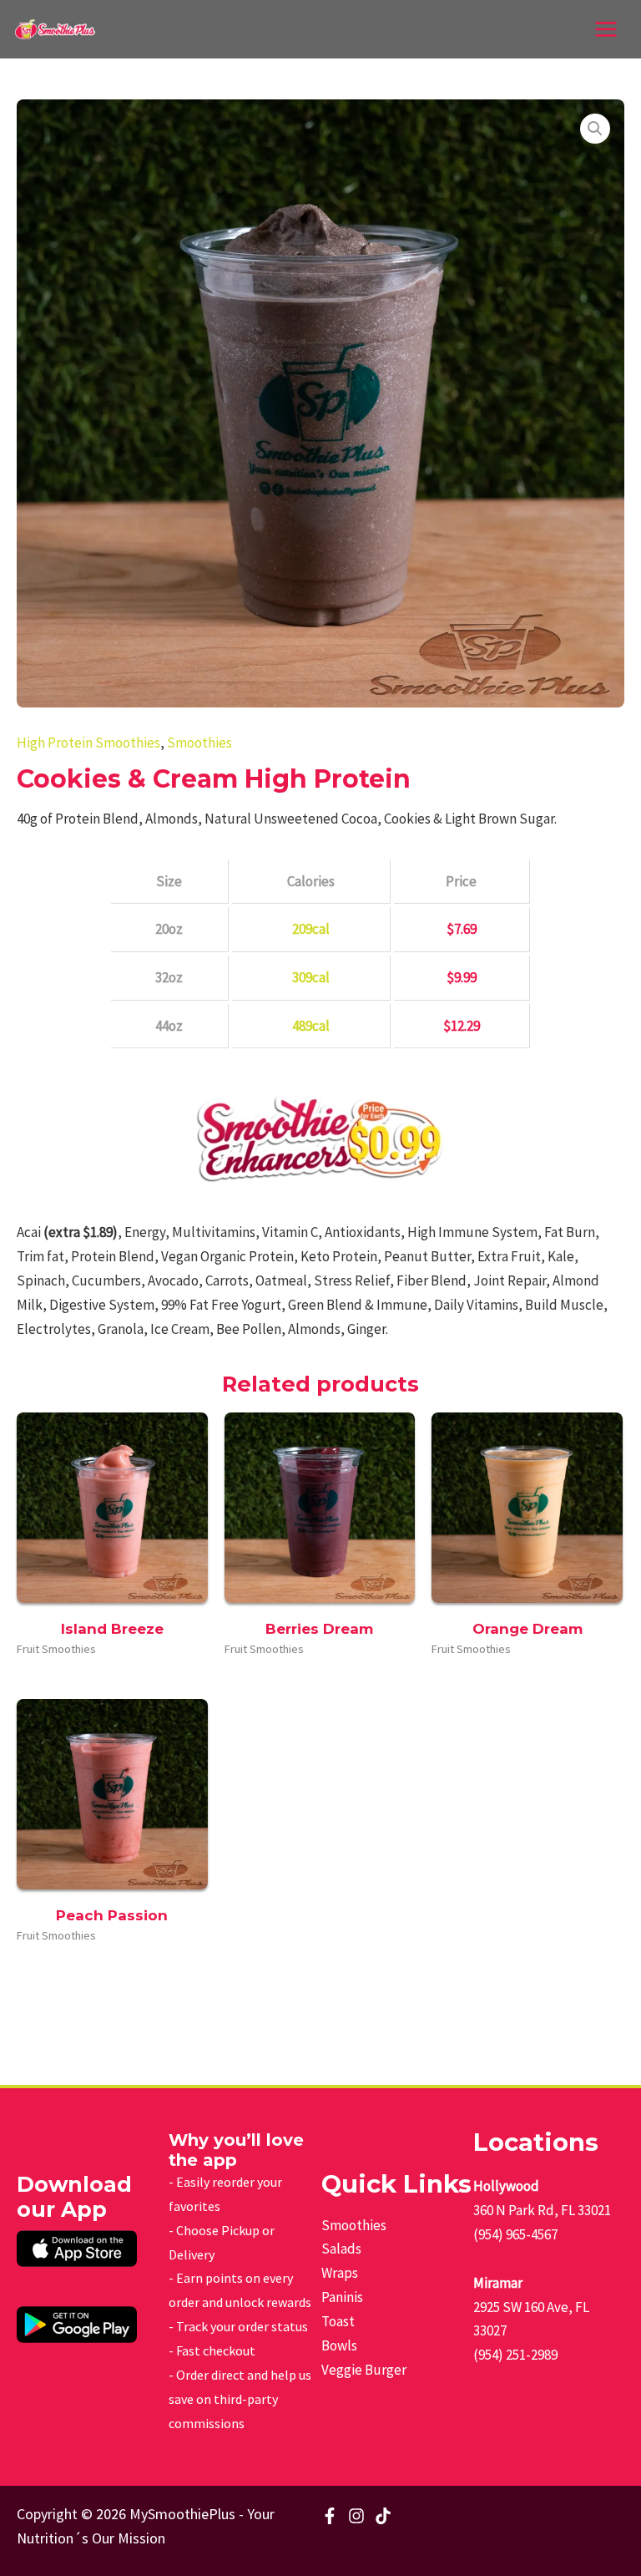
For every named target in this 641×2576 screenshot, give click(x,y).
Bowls (339, 2345)
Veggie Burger (364, 2370)
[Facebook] (330, 2516)
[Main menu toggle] (606, 29)
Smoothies (199, 743)
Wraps (340, 2273)
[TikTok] (383, 2516)
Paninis (342, 2297)
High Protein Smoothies (88, 743)
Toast (338, 2321)
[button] (595, 129)
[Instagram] (356, 2516)
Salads (341, 2249)
